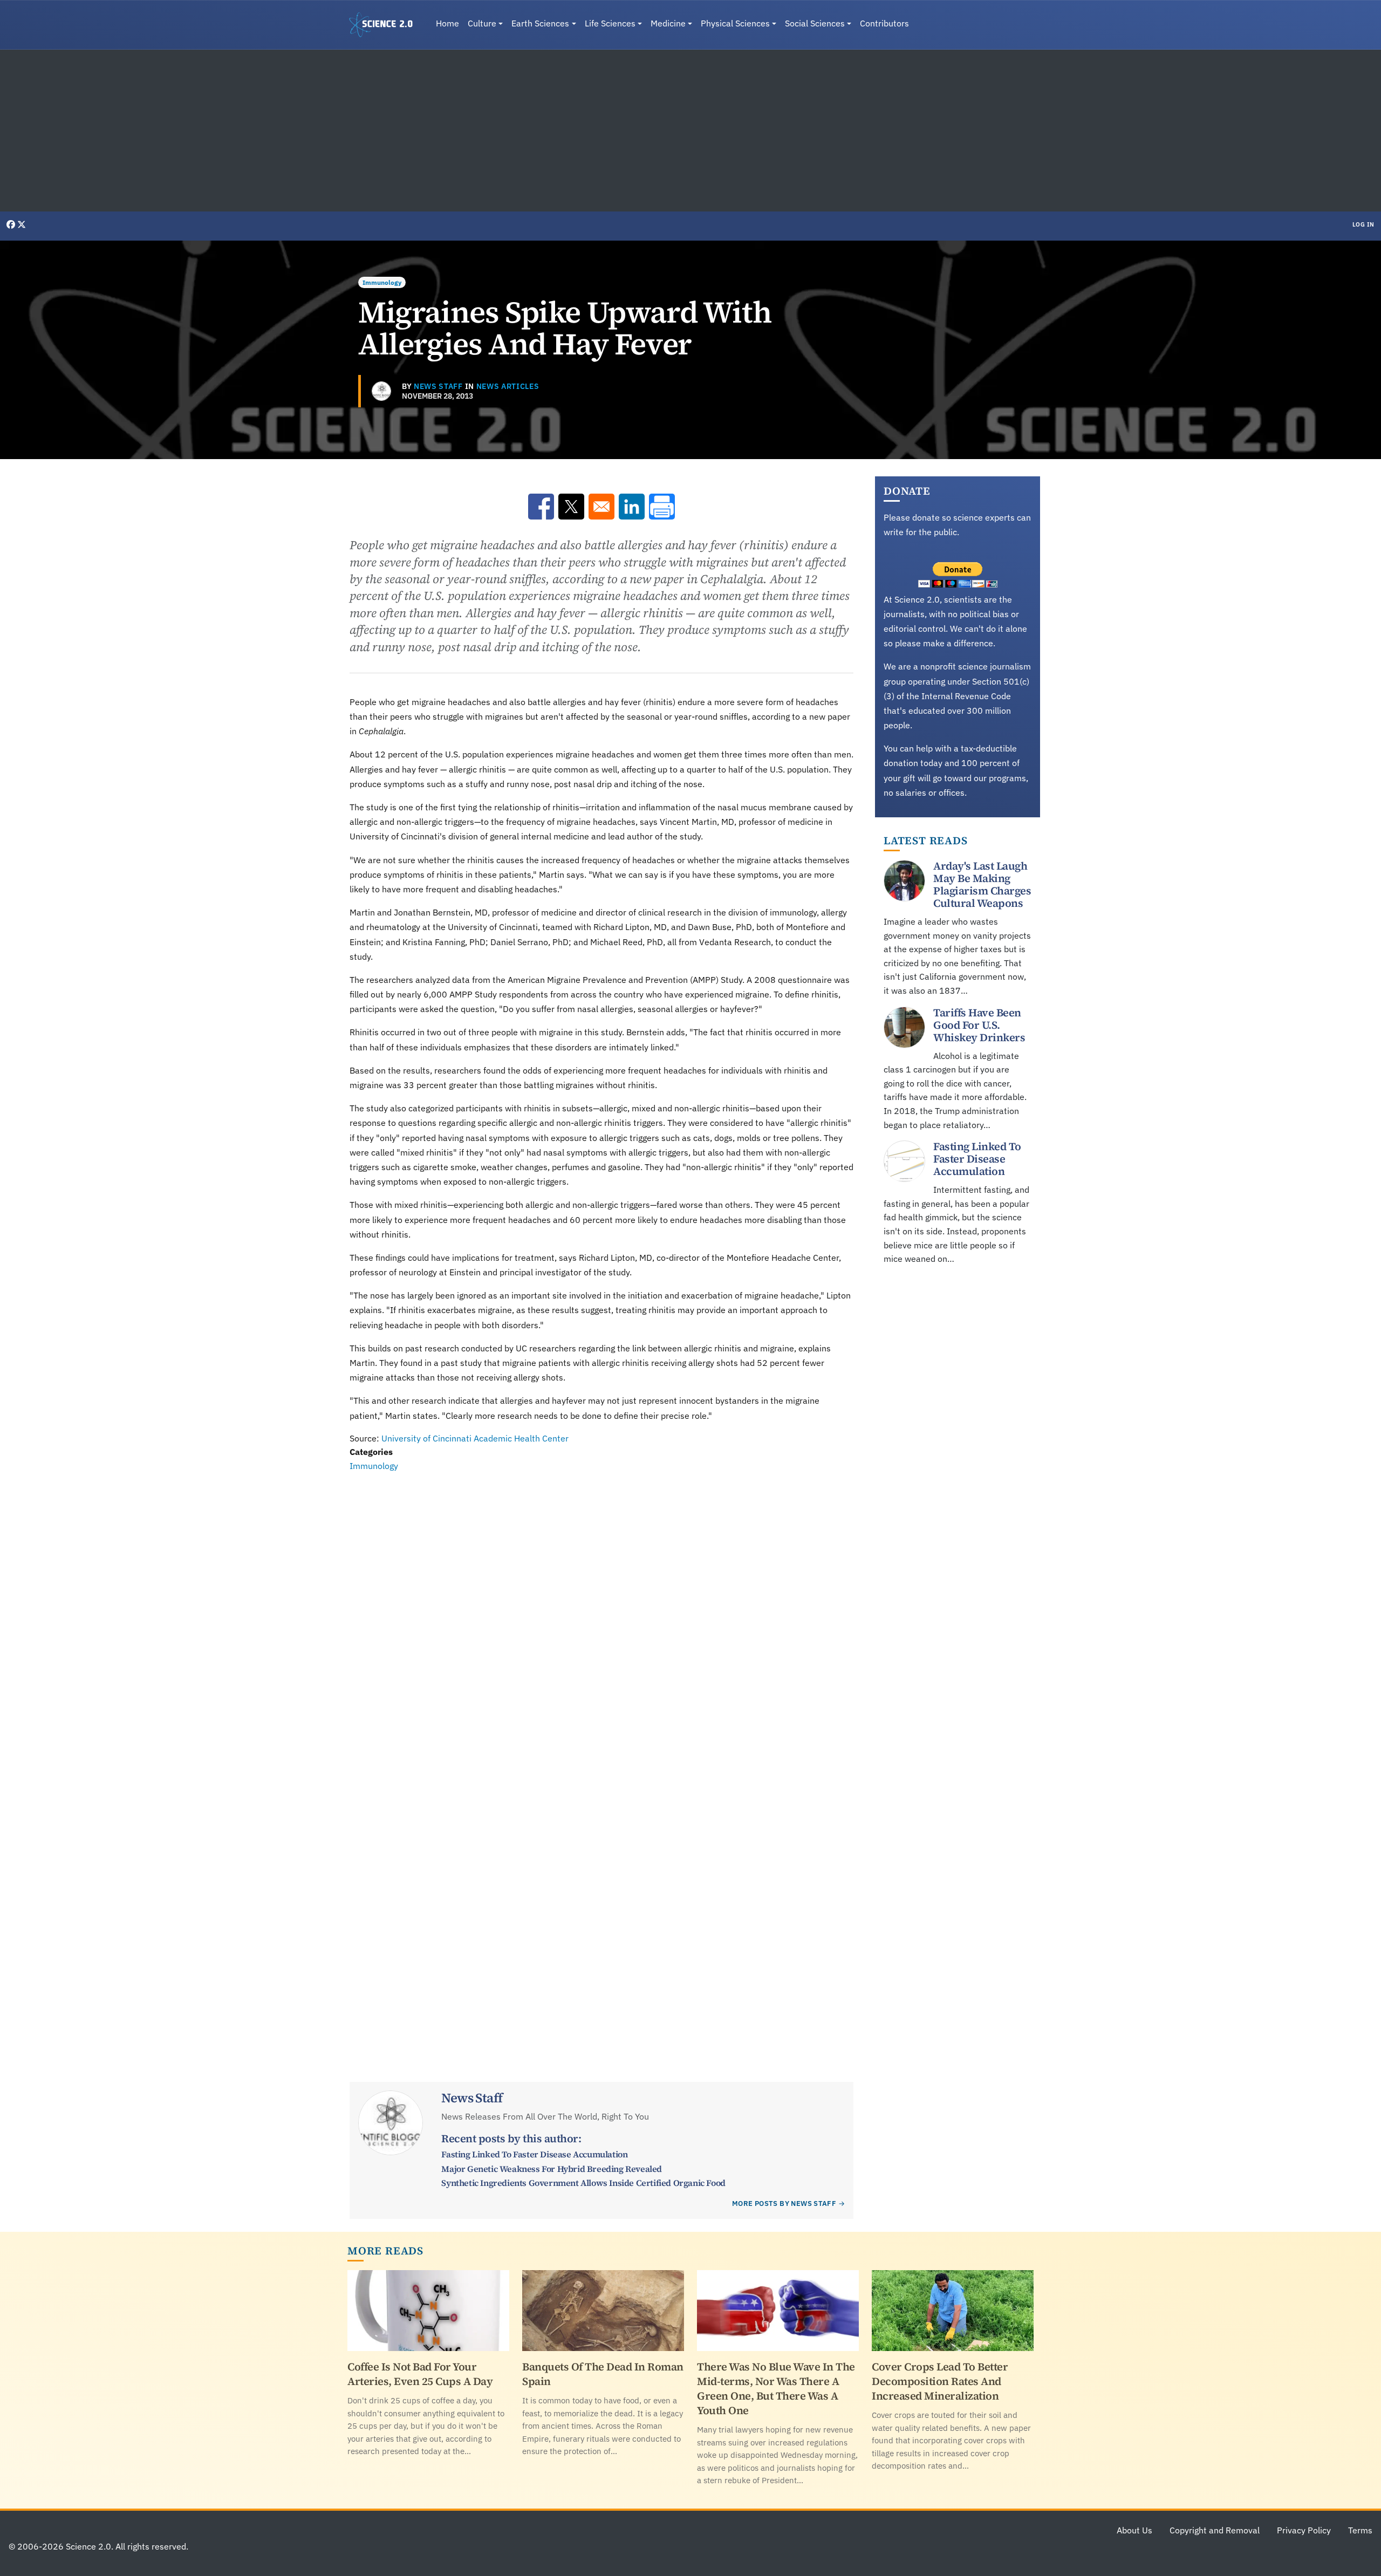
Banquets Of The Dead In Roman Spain (603, 2374)
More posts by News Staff (784, 2203)
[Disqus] (601, 1622)
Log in (1363, 224)
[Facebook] (12, 224)
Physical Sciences (735, 23)
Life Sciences (610, 23)
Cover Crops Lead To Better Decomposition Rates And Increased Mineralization (940, 2381)
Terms (1360, 2530)
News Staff (438, 386)
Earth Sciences (540, 23)
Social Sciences (815, 23)
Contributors (884, 23)
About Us (1134, 2530)
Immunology (382, 282)
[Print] (662, 507)
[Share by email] (601, 507)
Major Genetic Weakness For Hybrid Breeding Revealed (552, 2169)
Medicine (668, 23)
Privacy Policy (1304, 2530)
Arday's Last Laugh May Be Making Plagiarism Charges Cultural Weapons (982, 884)
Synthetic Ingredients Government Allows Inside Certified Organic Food (583, 2183)
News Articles (508, 386)
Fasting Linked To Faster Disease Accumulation (534, 2154)
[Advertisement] (690, 131)
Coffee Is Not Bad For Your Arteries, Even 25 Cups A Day (420, 2374)
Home (447, 23)
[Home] (385, 25)
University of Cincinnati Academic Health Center (475, 1438)
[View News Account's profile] (381, 391)
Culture (482, 23)
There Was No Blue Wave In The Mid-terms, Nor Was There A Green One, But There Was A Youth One (776, 2389)
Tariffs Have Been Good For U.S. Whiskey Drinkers (979, 1025)
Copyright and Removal (1215, 2530)
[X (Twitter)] (22, 224)
